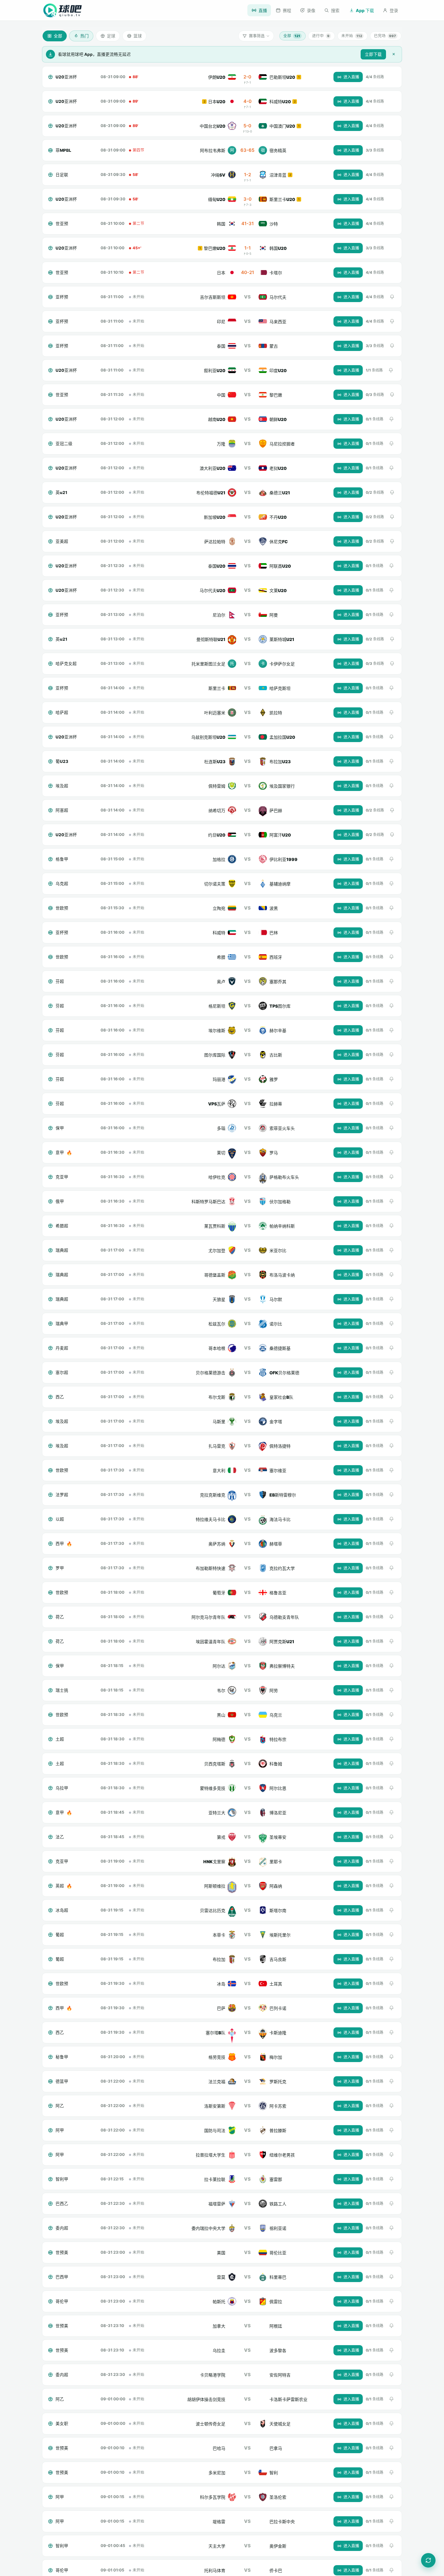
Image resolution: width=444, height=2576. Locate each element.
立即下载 (373, 54)
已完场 (385, 36)
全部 (292, 36)
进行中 (321, 36)
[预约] (392, 297)
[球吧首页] (63, 10)
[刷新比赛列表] (428, 2560)
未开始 (352, 36)
